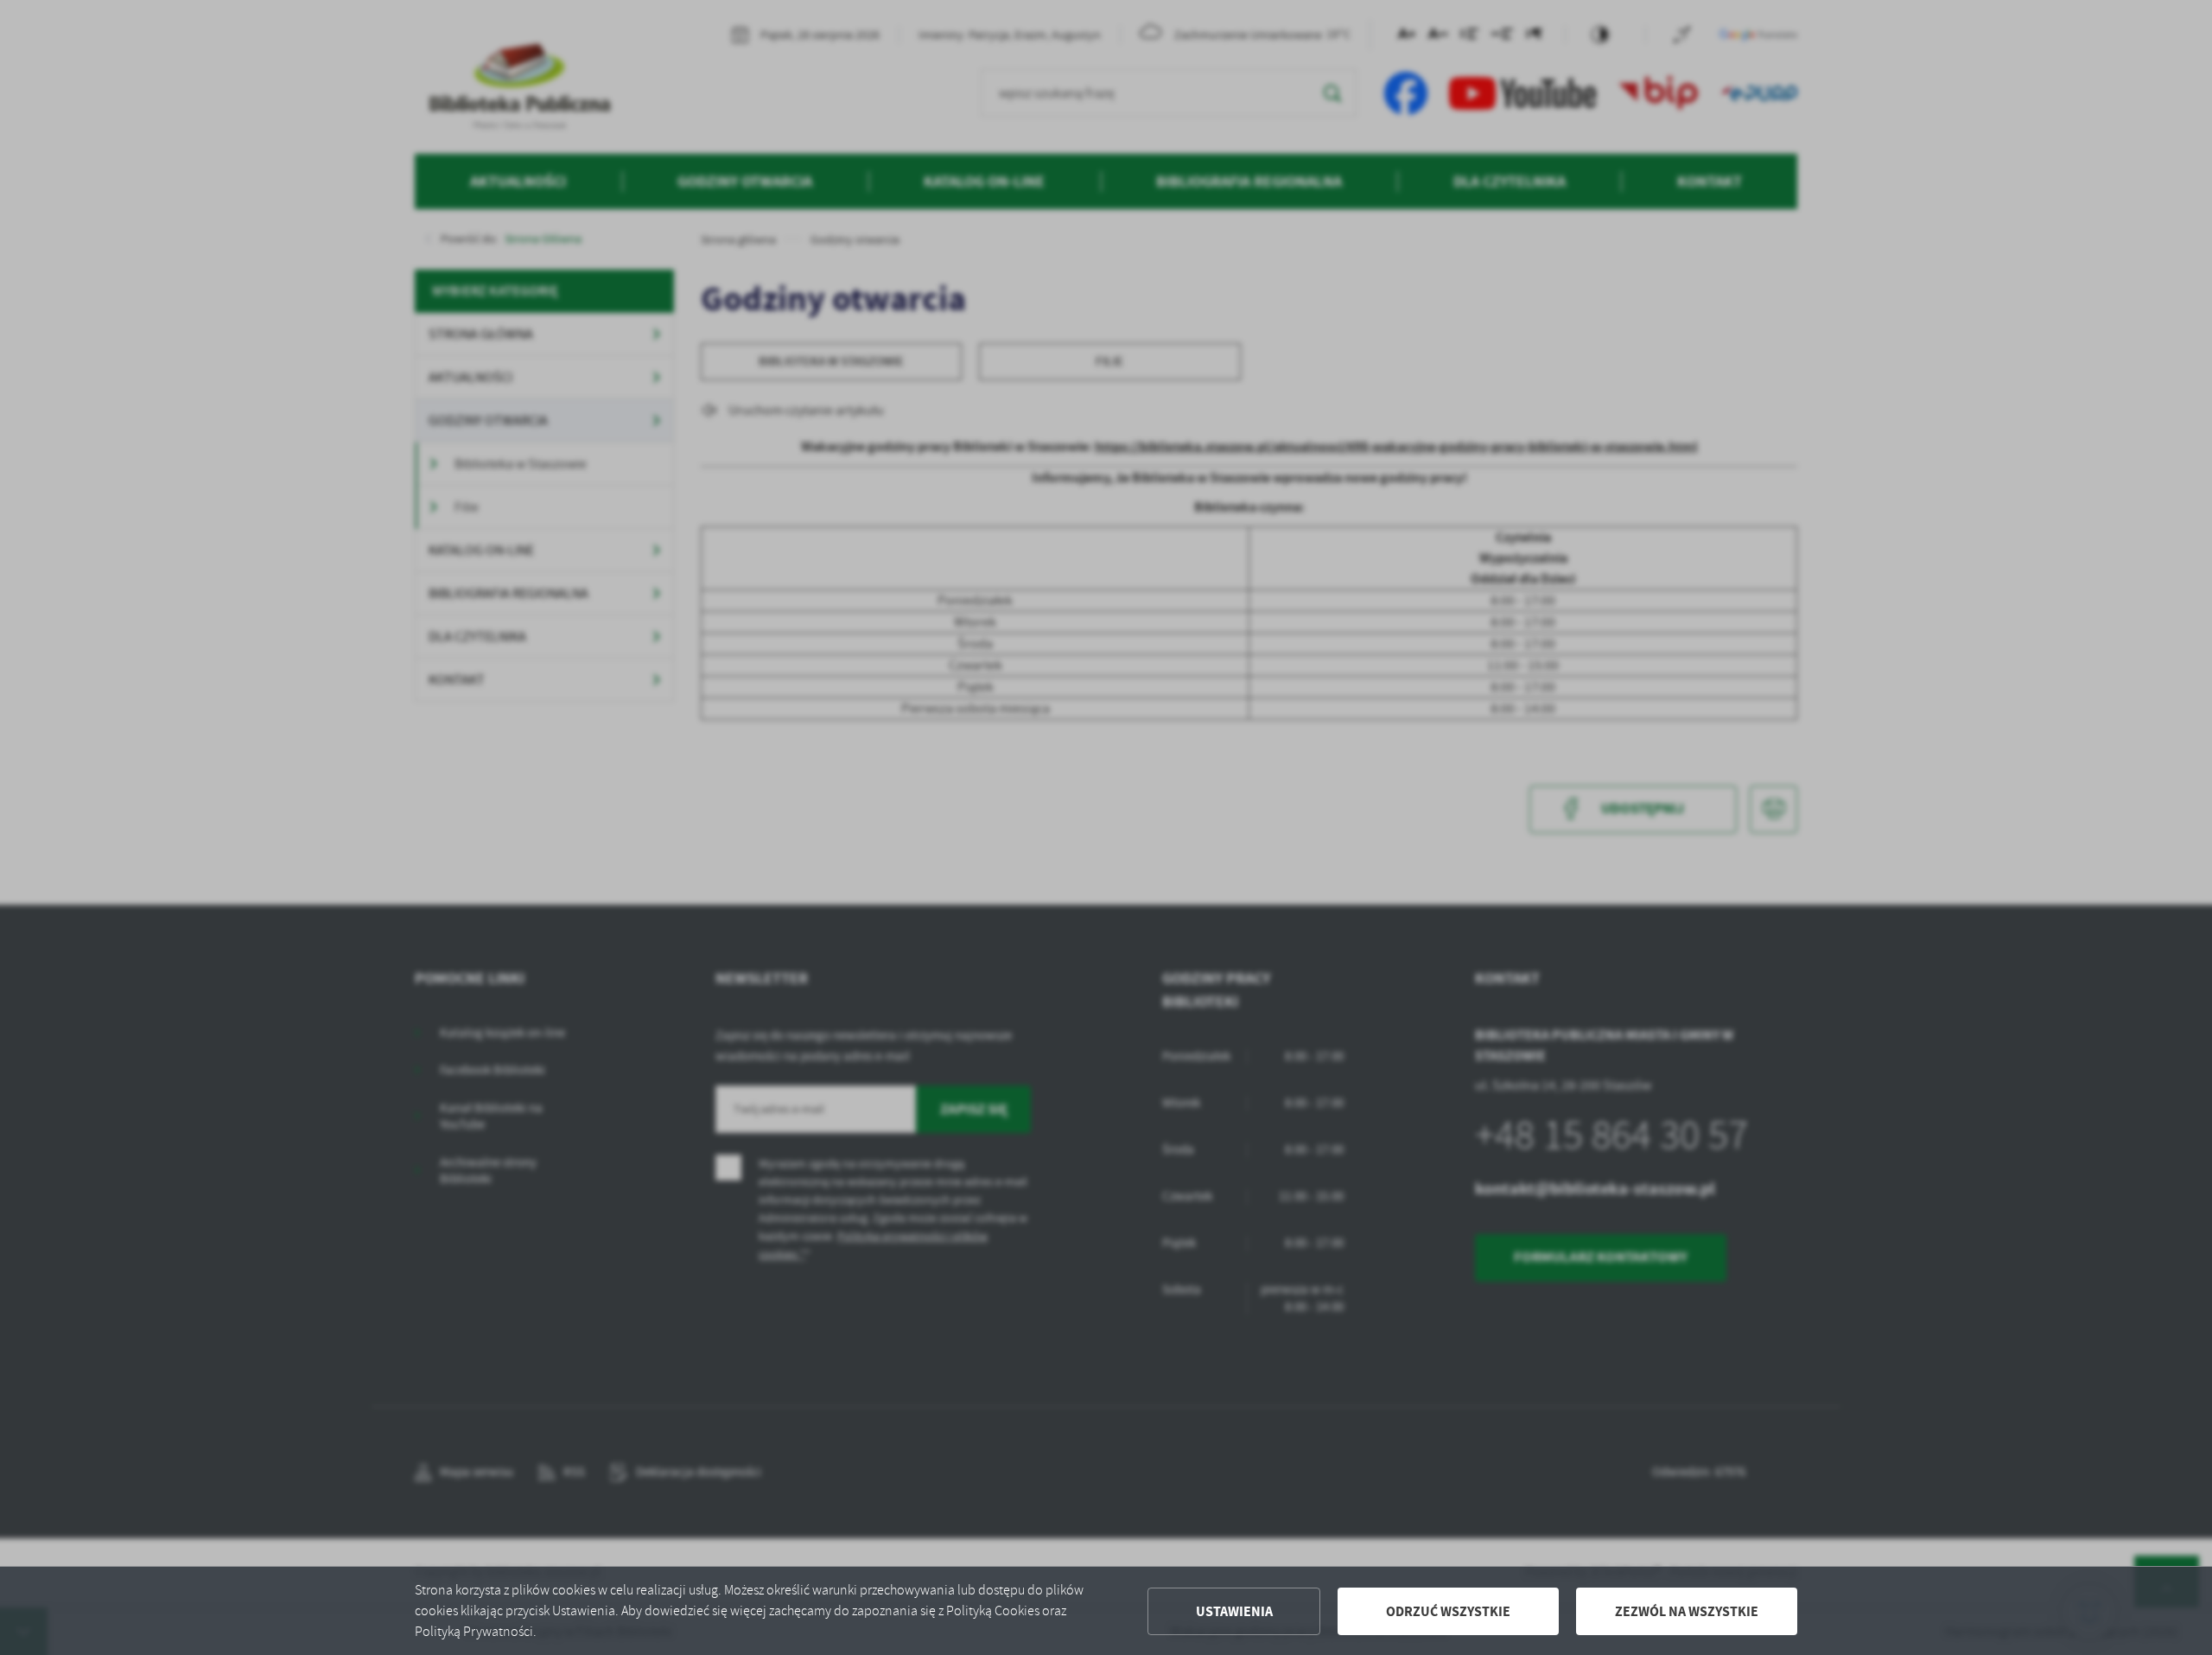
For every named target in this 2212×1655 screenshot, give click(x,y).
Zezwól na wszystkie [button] (1687, 1611)
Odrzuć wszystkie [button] (1448, 1611)
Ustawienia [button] (1234, 1611)
